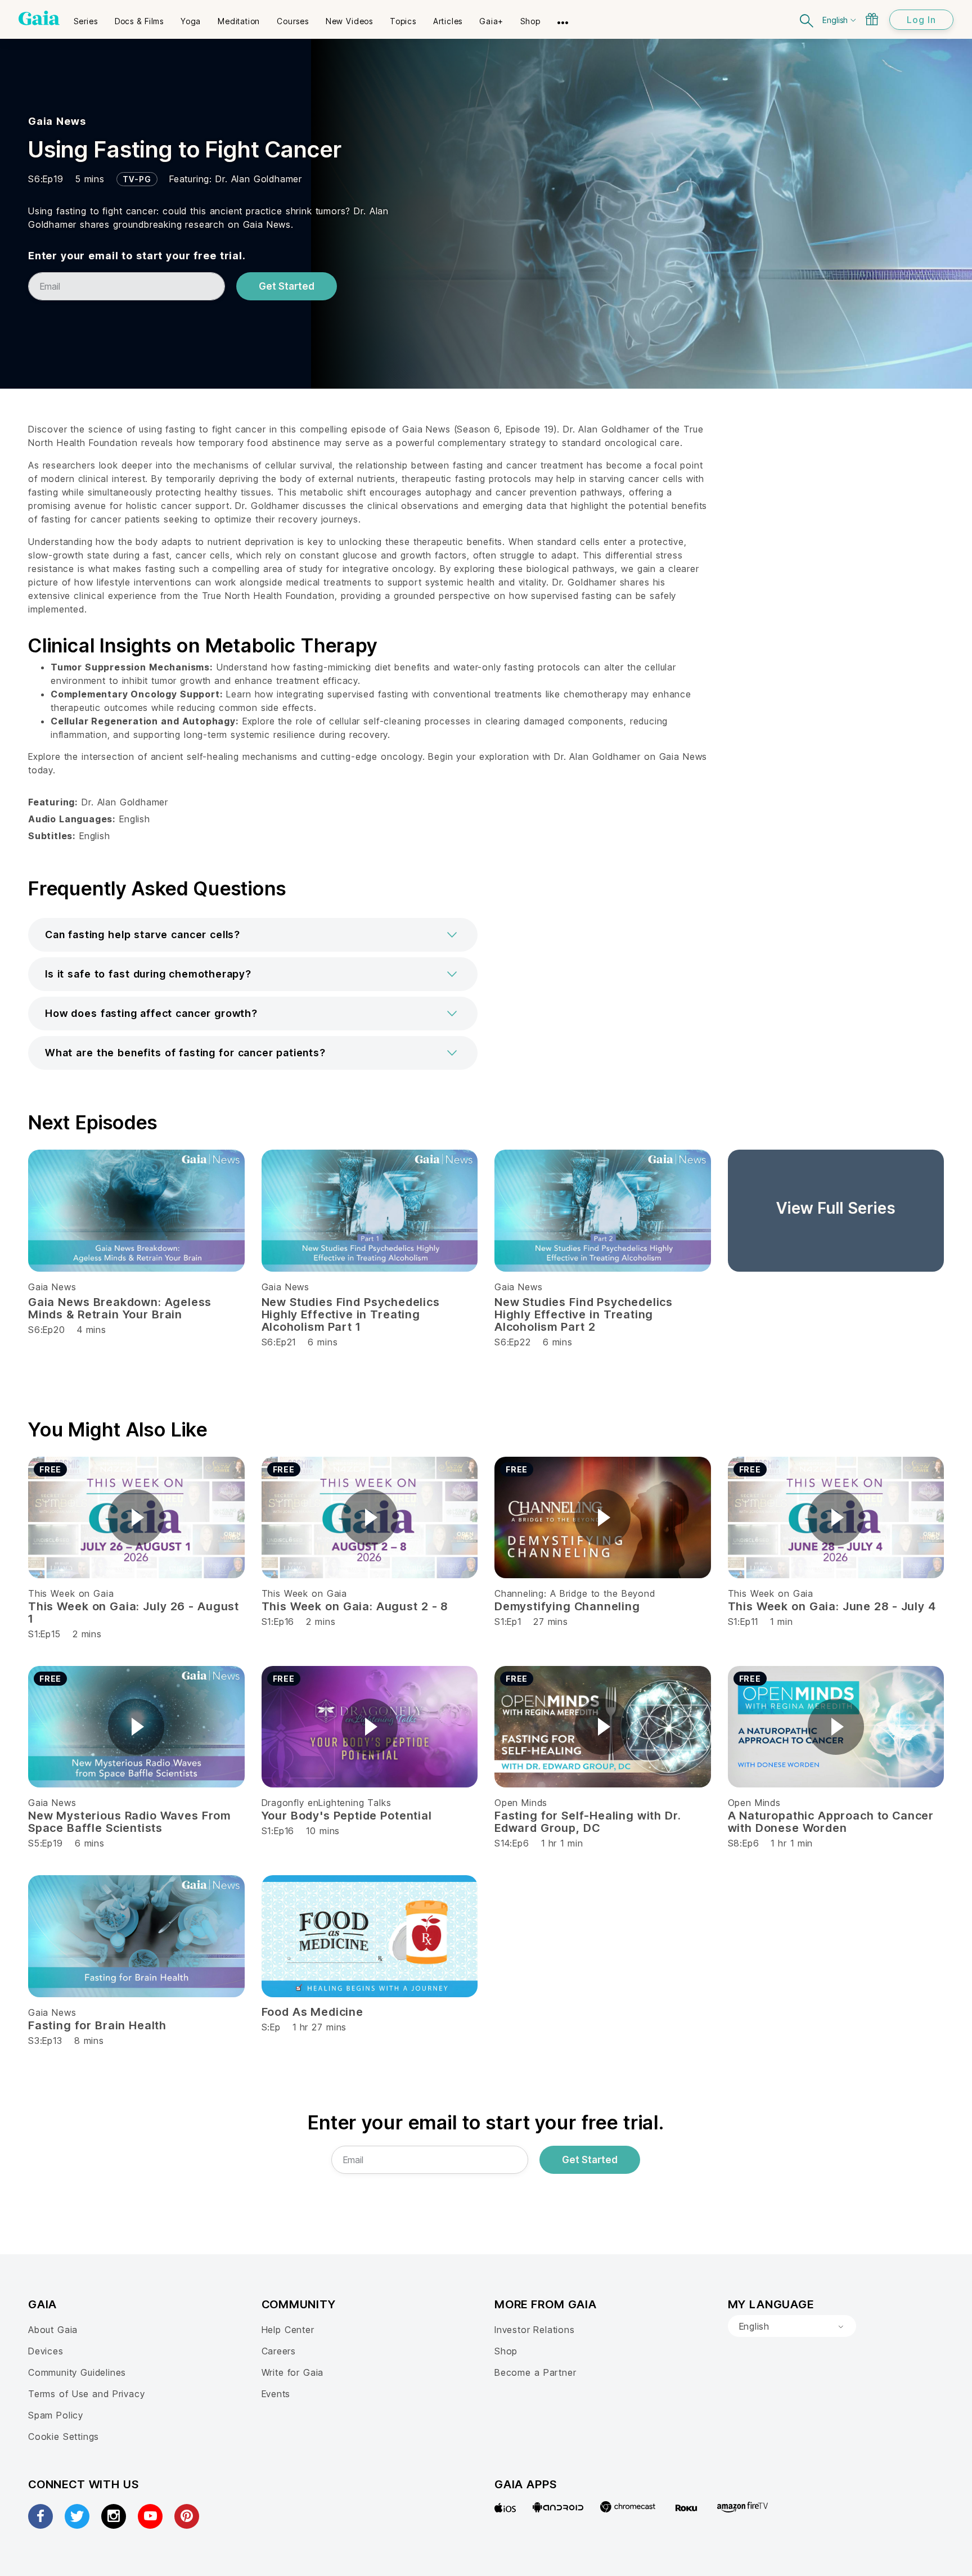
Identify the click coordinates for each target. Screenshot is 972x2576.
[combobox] (792, 2326)
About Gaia (53, 2330)
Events (276, 2394)
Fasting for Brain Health (97, 2025)
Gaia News (57, 121)
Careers (279, 2351)
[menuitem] (86, 17)
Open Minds (521, 1803)
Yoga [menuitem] (191, 21)
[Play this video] (136, 1517)
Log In (921, 20)
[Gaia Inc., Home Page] (39, 18)
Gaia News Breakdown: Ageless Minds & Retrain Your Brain (120, 1308)
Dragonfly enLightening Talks (327, 1803)
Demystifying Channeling (567, 1606)
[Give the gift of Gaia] (872, 19)
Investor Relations (535, 2330)
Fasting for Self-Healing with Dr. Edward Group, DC (588, 1822)
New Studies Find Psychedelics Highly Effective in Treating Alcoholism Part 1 (351, 1314)
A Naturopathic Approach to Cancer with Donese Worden (831, 1822)
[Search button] (807, 19)
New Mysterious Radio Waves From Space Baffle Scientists (129, 1822)
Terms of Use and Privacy (86, 2394)
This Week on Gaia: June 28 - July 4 (832, 1606)
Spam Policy (56, 2415)
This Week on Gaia (71, 1593)
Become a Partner (535, 2372)
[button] (253, 935)
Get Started (287, 286)
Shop (506, 2351)
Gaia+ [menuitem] (491, 21)
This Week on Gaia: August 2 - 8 (355, 1606)
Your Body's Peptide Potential (347, 1816)
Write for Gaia (293, 2372)
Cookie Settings (64, 2437)
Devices (46, 2351)
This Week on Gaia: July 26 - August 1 (134, 1613)
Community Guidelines (77, 2372)
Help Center (288, 2330)
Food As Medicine (312, 2012)
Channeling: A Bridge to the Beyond (575, 1593)
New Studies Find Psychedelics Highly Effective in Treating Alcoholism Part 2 (584, 1314)
